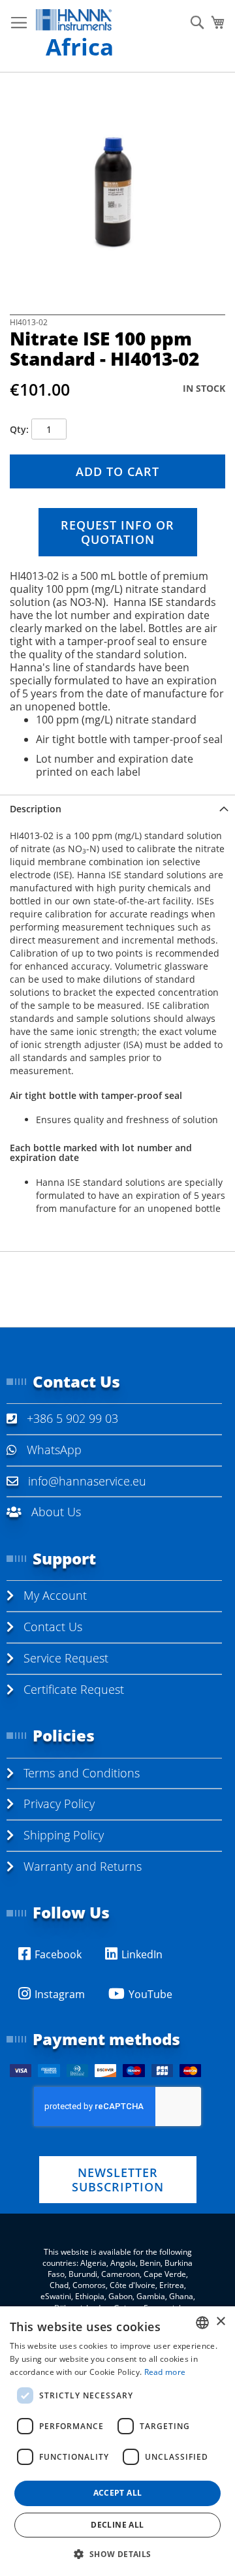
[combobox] (202, 2323)
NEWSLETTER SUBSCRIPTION (118, 2180)
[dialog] (117, 2441)
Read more (165, 2372)
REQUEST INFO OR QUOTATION (117, 532)
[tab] (117, 809)
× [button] (220, 2322)
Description (36, 809)
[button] (117, 2553)
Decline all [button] (117, 2525)
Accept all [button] (118, 2493)
